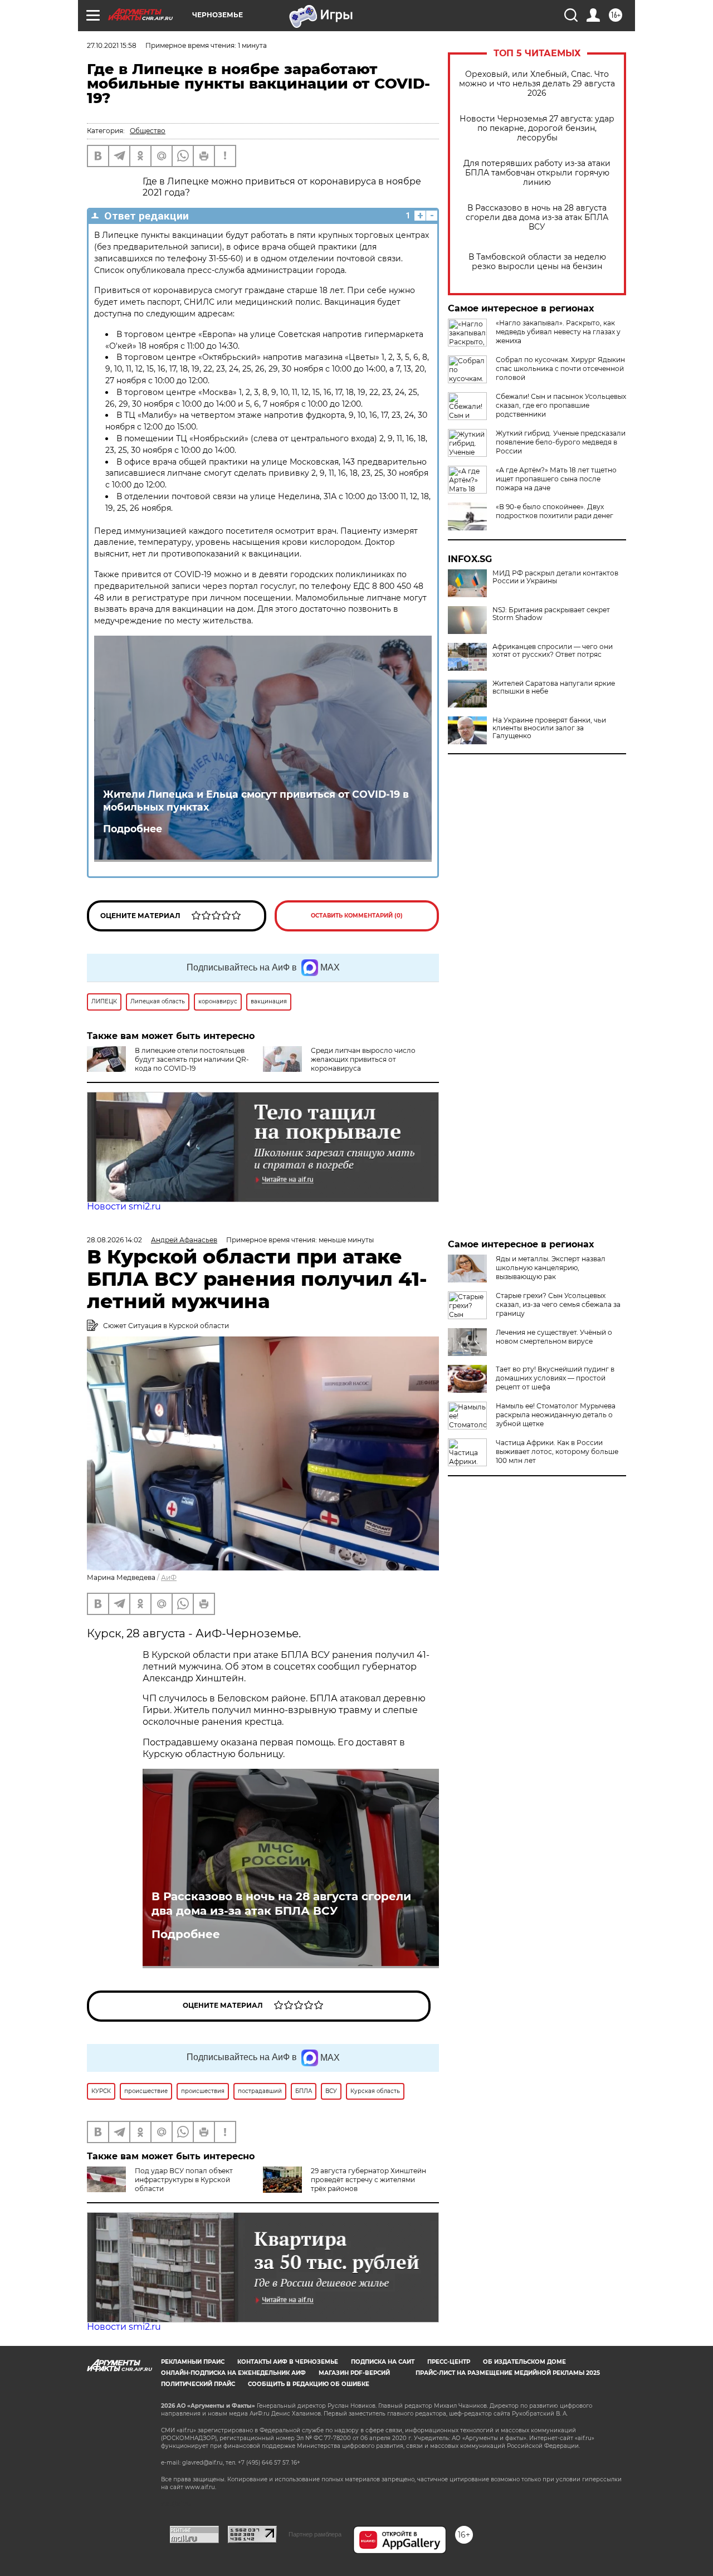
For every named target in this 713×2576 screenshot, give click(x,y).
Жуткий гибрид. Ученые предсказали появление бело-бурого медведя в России (561, 442)
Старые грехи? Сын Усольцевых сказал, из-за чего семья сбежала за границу (558, 1304)
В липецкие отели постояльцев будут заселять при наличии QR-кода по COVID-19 (192, 1059)
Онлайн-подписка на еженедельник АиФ (233, 2373)
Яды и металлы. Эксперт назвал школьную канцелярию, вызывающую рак (551, 1268)
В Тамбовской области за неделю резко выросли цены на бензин (537, 262)
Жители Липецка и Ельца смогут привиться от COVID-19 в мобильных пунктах (256, 801)
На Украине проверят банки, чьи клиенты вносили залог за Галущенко (549, 728)
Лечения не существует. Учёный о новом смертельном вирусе (554, 1337)
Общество (148, 131)
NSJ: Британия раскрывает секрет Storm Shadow (551, 614)
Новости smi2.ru (124, 1206)
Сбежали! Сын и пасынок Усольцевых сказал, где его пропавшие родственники (561, 405)
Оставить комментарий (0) (357, 916)
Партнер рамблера (315, 2534)
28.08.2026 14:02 (114, 1240)
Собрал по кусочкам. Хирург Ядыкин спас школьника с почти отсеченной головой (560, 369)
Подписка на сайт (383, 2362)
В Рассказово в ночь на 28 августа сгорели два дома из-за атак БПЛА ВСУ (537, 218)
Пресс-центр (449, 2362)
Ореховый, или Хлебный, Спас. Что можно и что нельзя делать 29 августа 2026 (537, 84)
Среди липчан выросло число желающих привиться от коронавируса (363, 1059)
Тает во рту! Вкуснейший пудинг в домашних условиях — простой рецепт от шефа (555, 1378)
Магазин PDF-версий (354, 2373)
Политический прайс (198, 2384)
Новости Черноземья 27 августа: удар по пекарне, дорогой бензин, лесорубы (537, 128)
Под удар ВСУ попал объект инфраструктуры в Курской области (184, 2180)
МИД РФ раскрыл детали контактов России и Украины (555, 577)
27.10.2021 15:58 (112, 45)
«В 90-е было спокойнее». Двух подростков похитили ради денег (555, 511)
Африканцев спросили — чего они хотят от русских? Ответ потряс (553, 651)
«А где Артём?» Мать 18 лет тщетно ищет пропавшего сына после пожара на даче (556, 479)
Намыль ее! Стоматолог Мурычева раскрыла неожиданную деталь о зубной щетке (556, 1415)
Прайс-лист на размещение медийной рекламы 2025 (508, 2373)
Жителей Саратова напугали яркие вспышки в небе (554, 687)
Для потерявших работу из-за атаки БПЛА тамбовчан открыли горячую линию (537, 173)
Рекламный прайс (193, 2362)
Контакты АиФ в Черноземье (288, 2362)
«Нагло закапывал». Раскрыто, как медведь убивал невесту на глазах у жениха (558, 332)
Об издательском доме (524, 2362)
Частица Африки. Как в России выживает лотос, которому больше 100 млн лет (557, 1452)
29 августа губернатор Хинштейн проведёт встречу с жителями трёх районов (368, 2180)
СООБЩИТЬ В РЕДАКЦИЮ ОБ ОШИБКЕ (309, 2384)
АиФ (169, 1577)
